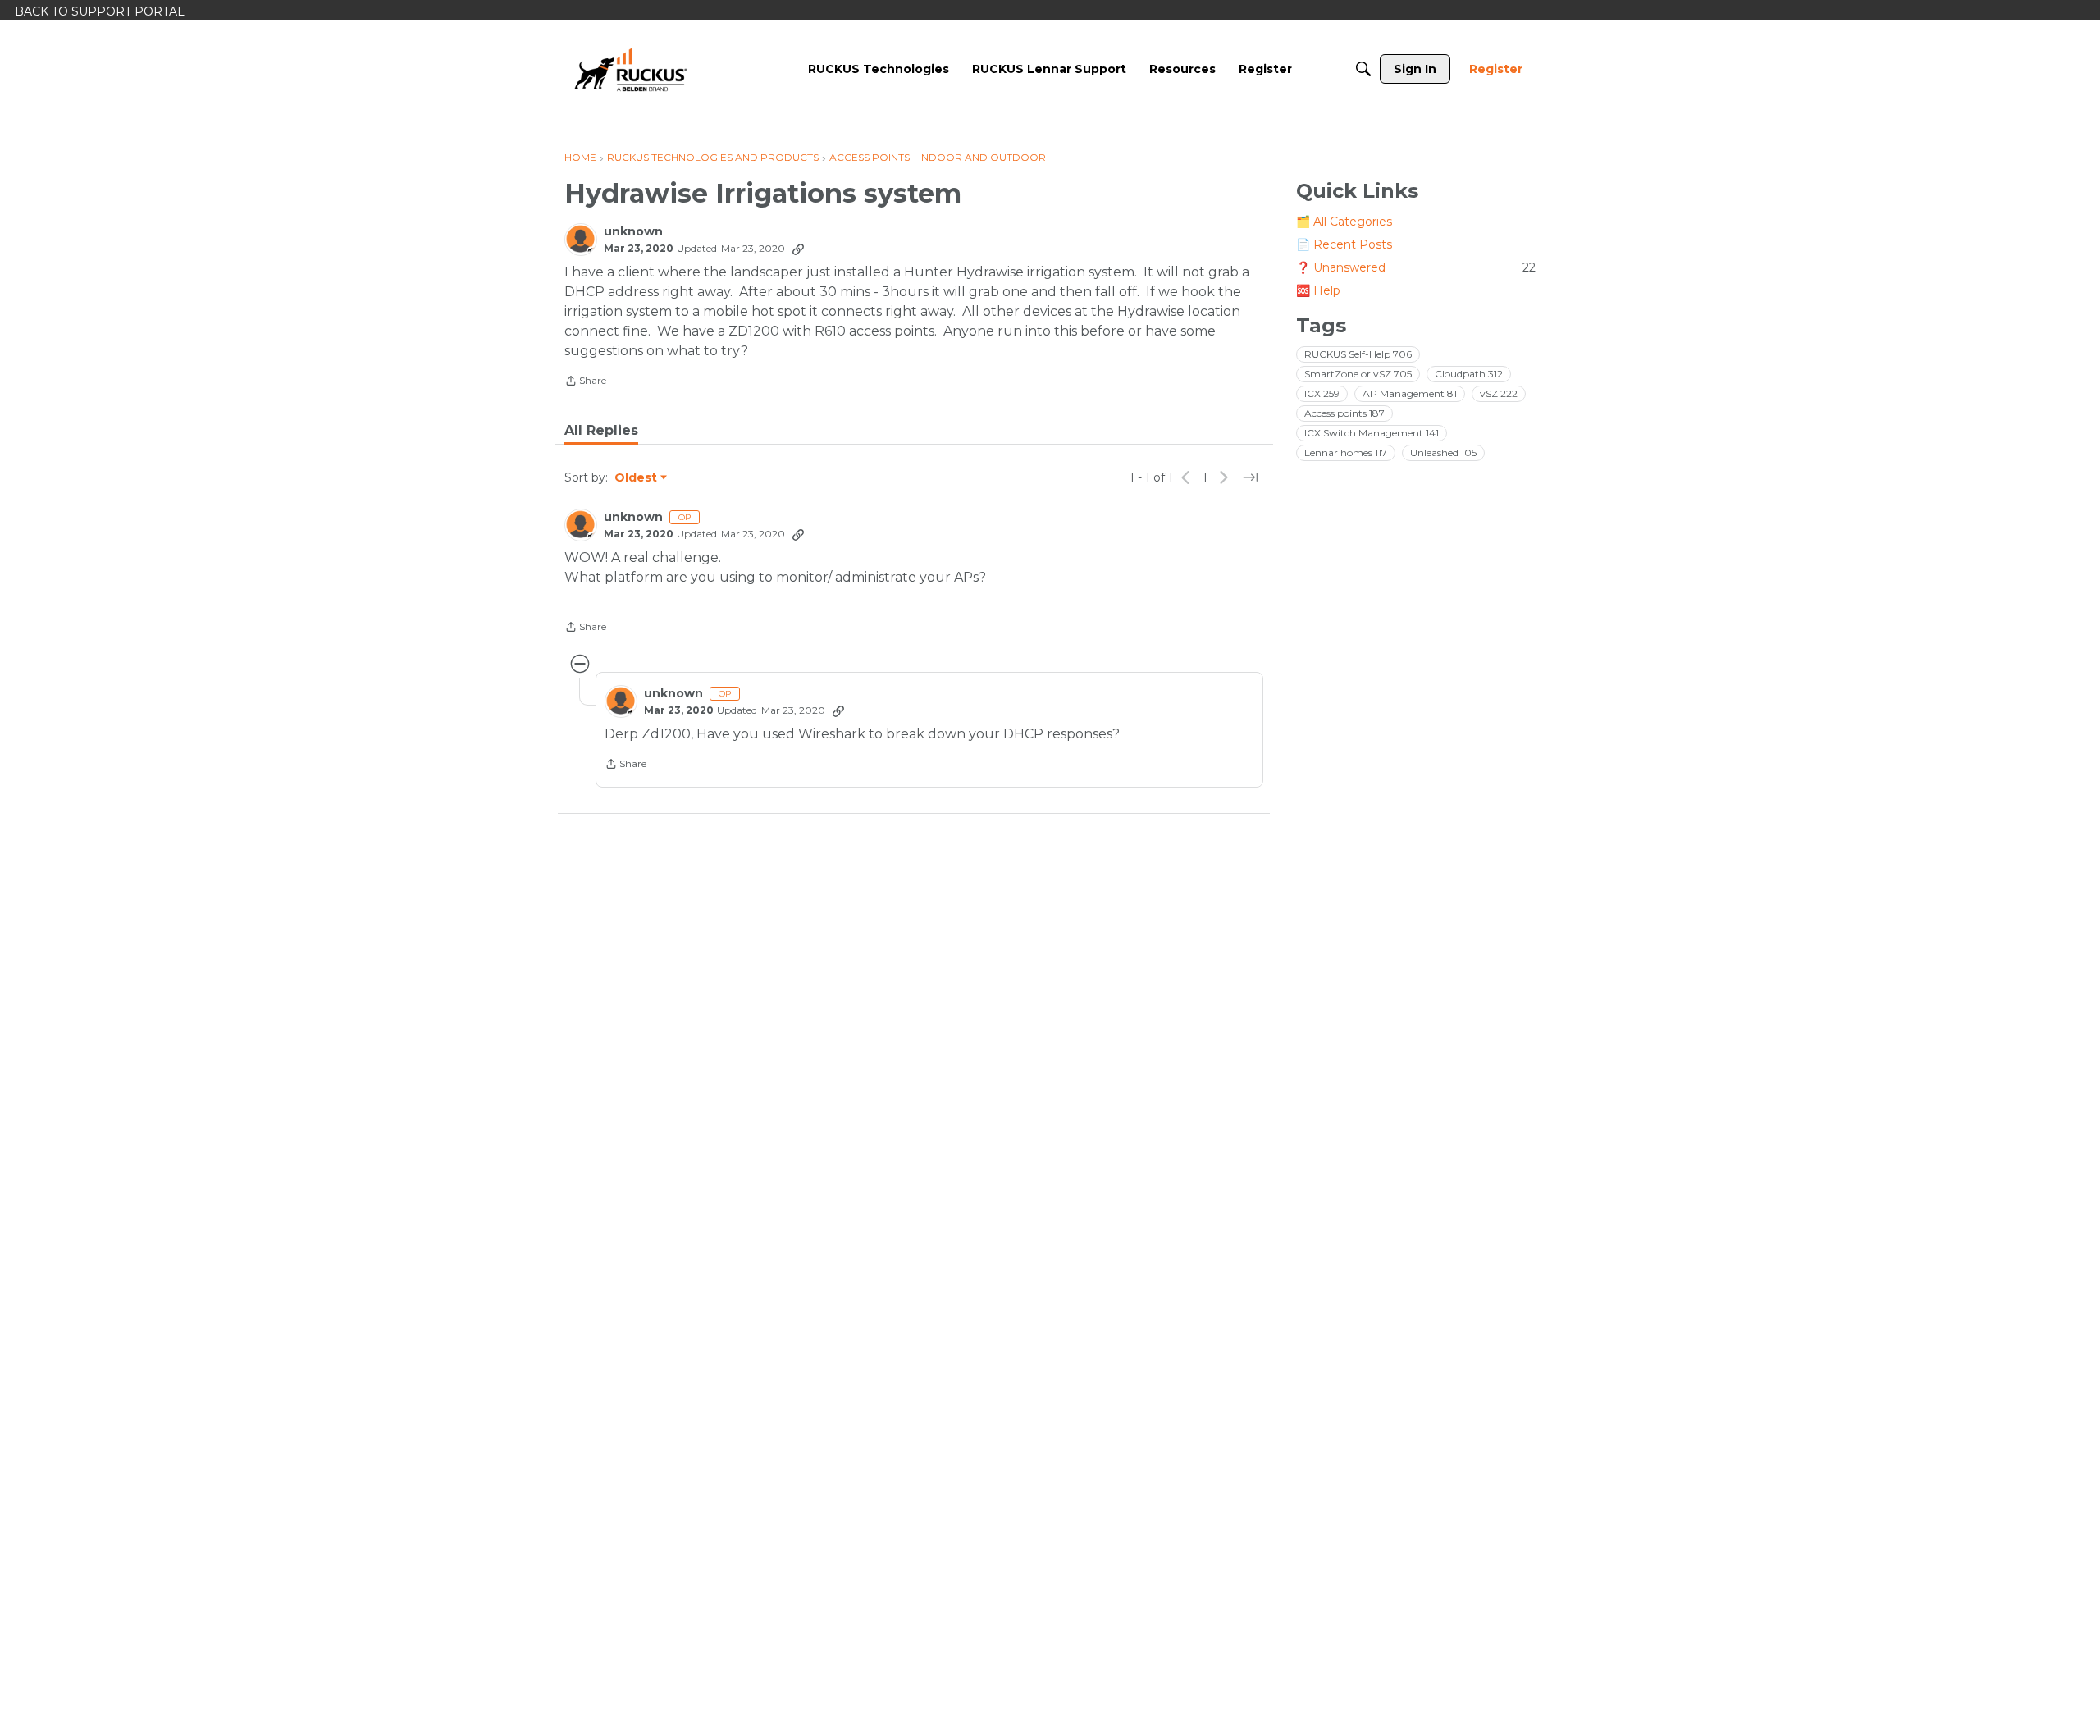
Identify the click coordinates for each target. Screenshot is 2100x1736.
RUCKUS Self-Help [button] (1358, 354)
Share (585, 382)
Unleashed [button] (1443, 452)
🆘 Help (1318, 290)
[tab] (601, 431)
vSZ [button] (1499, 393)
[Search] (1363, 69)
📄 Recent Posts (1344, 244)
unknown (633, 232)
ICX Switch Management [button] (1372, 433)
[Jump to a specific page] (1250, 477)
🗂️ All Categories (1344, 222)
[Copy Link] (798, 249)
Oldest (637, 478)
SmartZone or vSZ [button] (1358, 374)
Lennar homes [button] (1346, 452)
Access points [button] (1344, 413)
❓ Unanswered (1416, 267)
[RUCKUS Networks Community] (631, 69)
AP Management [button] (1410, 393)
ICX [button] (1322, 393)
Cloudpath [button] (1469, 374)
